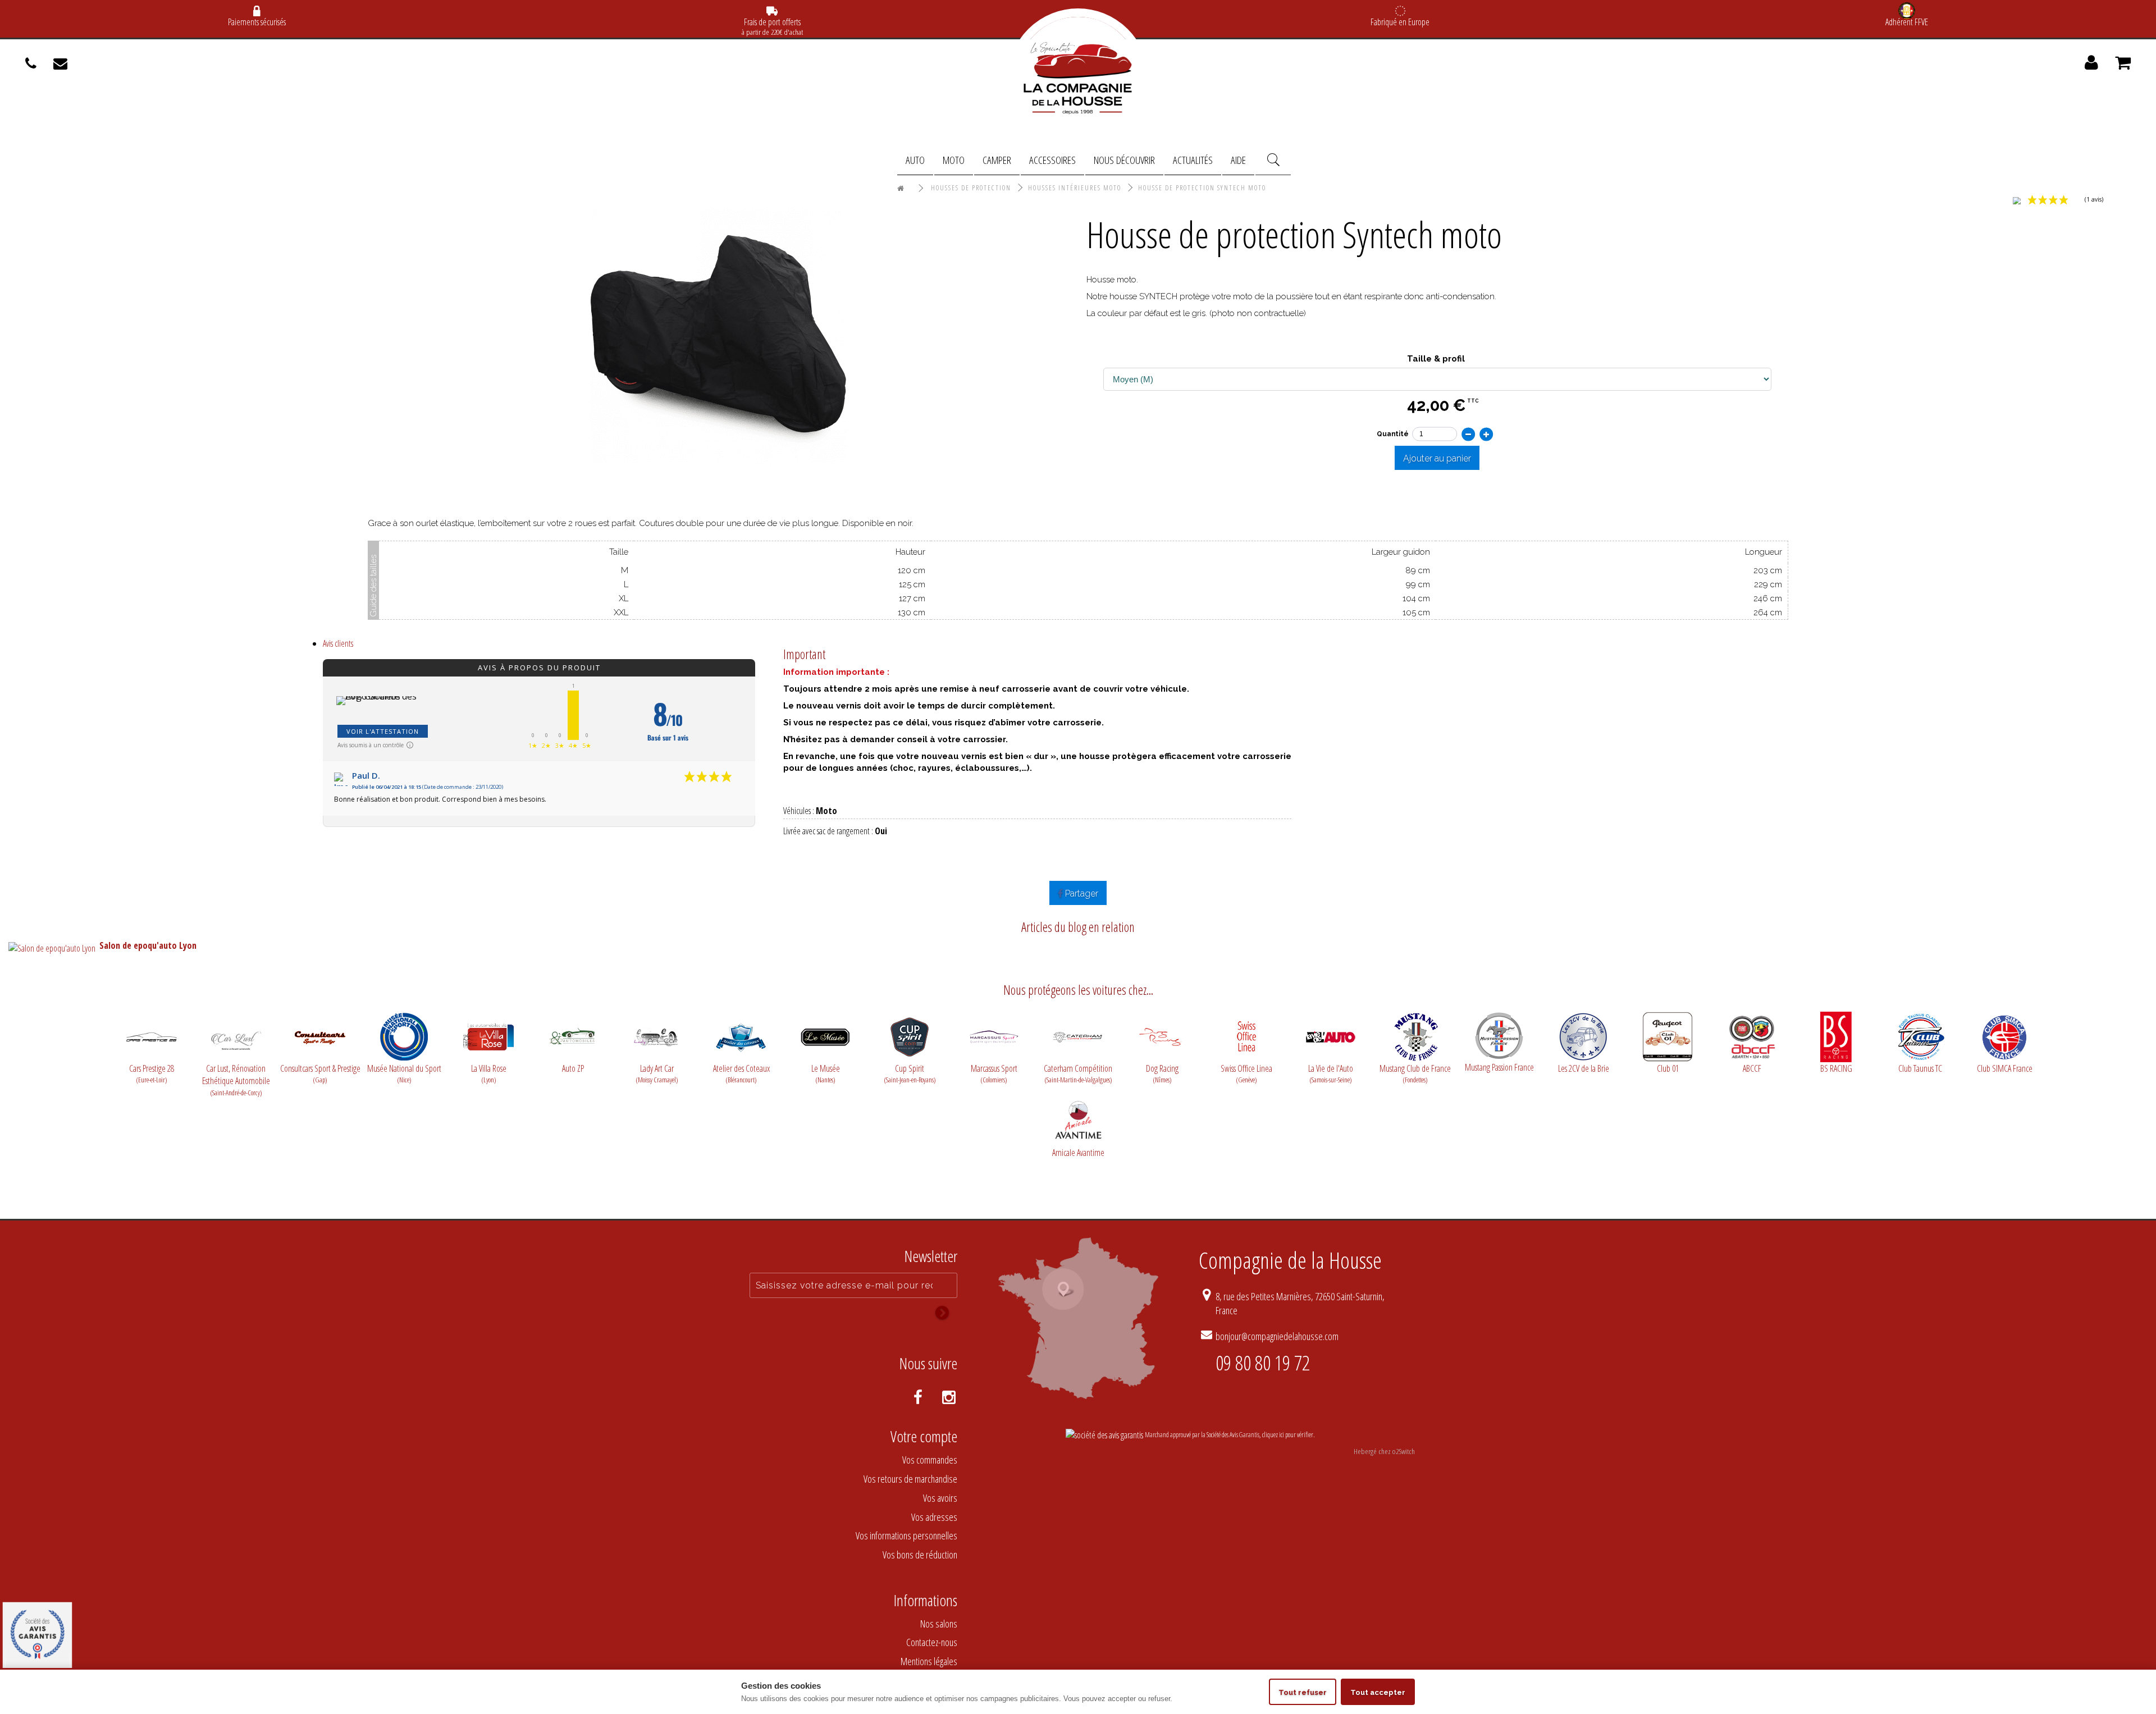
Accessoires (1052, 160)
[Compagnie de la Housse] (1078, 79)
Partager (1081, 893)
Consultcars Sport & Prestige (320, 1074)
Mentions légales (929, 1661)
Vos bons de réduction (920, 1555)
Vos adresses (934, 1517)
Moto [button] (954, 160)
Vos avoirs (940, 1498)
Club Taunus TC (1920, 1068)
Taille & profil (1437, 359)
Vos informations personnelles (906, 1535)
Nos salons (939, 1624)
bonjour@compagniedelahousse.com (1277, 1336)
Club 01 (1668, 1068)
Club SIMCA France (2005, 1068)
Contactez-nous (932, 1642)
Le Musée (826, 1074)
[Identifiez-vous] (2091, 66)
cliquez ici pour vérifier (1288, 1435)
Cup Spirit (910, 1074)
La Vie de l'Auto (1331, 1074)
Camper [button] (997, 160)
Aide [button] (1238, 160)
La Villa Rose (489, 1074)
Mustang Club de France (1415, 1074)
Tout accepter (1378, 1692)
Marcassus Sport (994, 1074)
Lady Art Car (657, 1074)
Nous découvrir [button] (1124, 160)
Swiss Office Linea (1246, 1074)
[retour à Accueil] (901, 189)
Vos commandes (930, 1460)
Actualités (1193, 160)
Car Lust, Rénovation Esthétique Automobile (236, 1075)
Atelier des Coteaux (741, 1074)
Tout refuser (1303, 1692)
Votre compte (924, 1436)
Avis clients (338, 643)
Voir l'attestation (383, 731)
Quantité (1392, 433)
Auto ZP (573, 1068)
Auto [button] (915, 160)
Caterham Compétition (1078, 1074)
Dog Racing (1162, 1074)
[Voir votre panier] (2123, 66)
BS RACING (1836, 1068)
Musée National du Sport (404, 1074)
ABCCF (1752, 1068)
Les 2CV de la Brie (1584, 1068)
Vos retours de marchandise (910, 1479)
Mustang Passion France (1499, 1067)
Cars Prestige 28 (152, 1074)
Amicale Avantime (1078, 1153)
